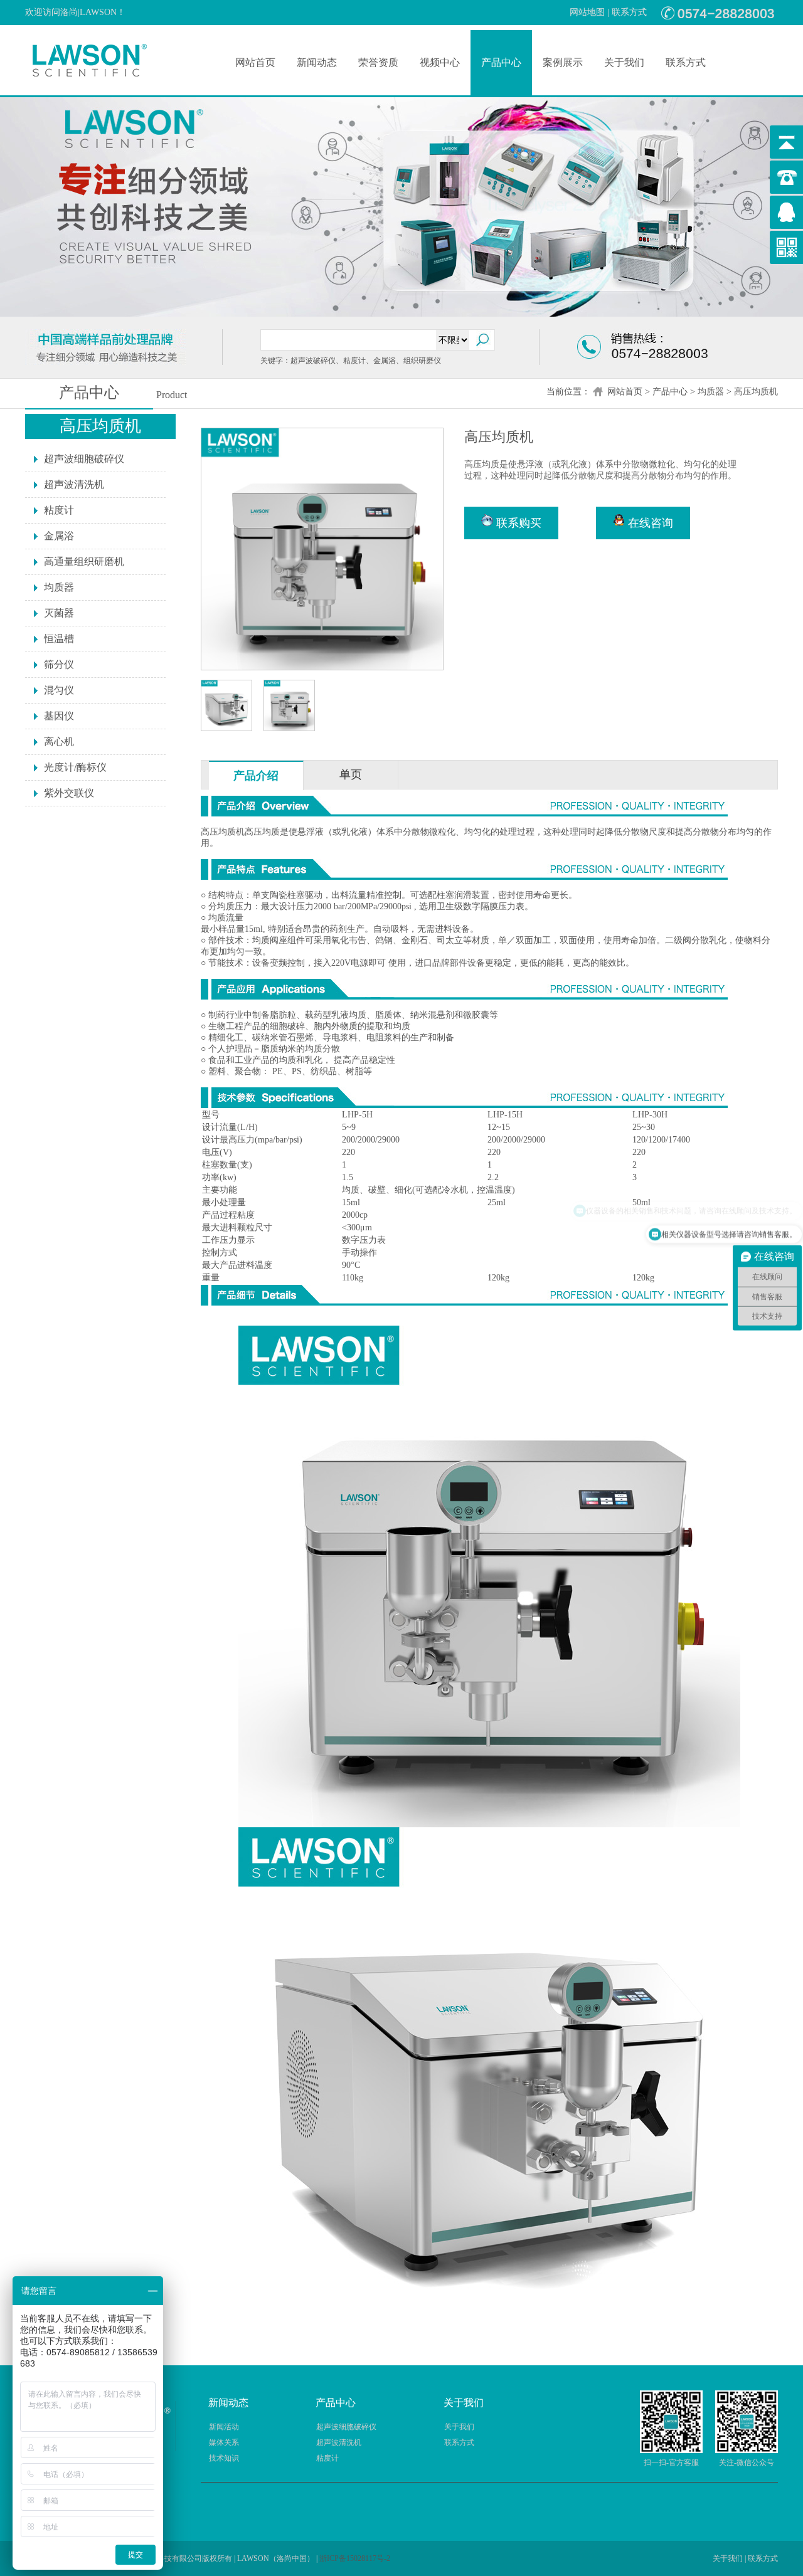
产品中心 (501, 62)
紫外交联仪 (69, 793)
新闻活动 (224, 2427)
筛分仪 (59, 664)
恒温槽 (59, 639)
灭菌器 (59, 613)
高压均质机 (756, 392)
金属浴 (59, 536)
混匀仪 (59, 690)
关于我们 (624, 62)
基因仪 (59, 716)
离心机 (59, 742)
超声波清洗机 (74, 484)
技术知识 (224, 2458)
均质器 (711, 392)
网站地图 (587, 12)
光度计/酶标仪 (75, 767)
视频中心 (440, 62)
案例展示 (563, 62)
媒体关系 (224, 2442)
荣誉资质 (378, 62)
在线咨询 (649, 523)
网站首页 (255, 62)
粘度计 (59, 510)
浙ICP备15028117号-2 (355, 2558)
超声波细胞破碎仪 (84, 459)
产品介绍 (256, 776)
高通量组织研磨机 (84, 562)
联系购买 (517, 523)
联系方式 (629, 12)
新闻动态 (317, 62)
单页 (351, 774)
